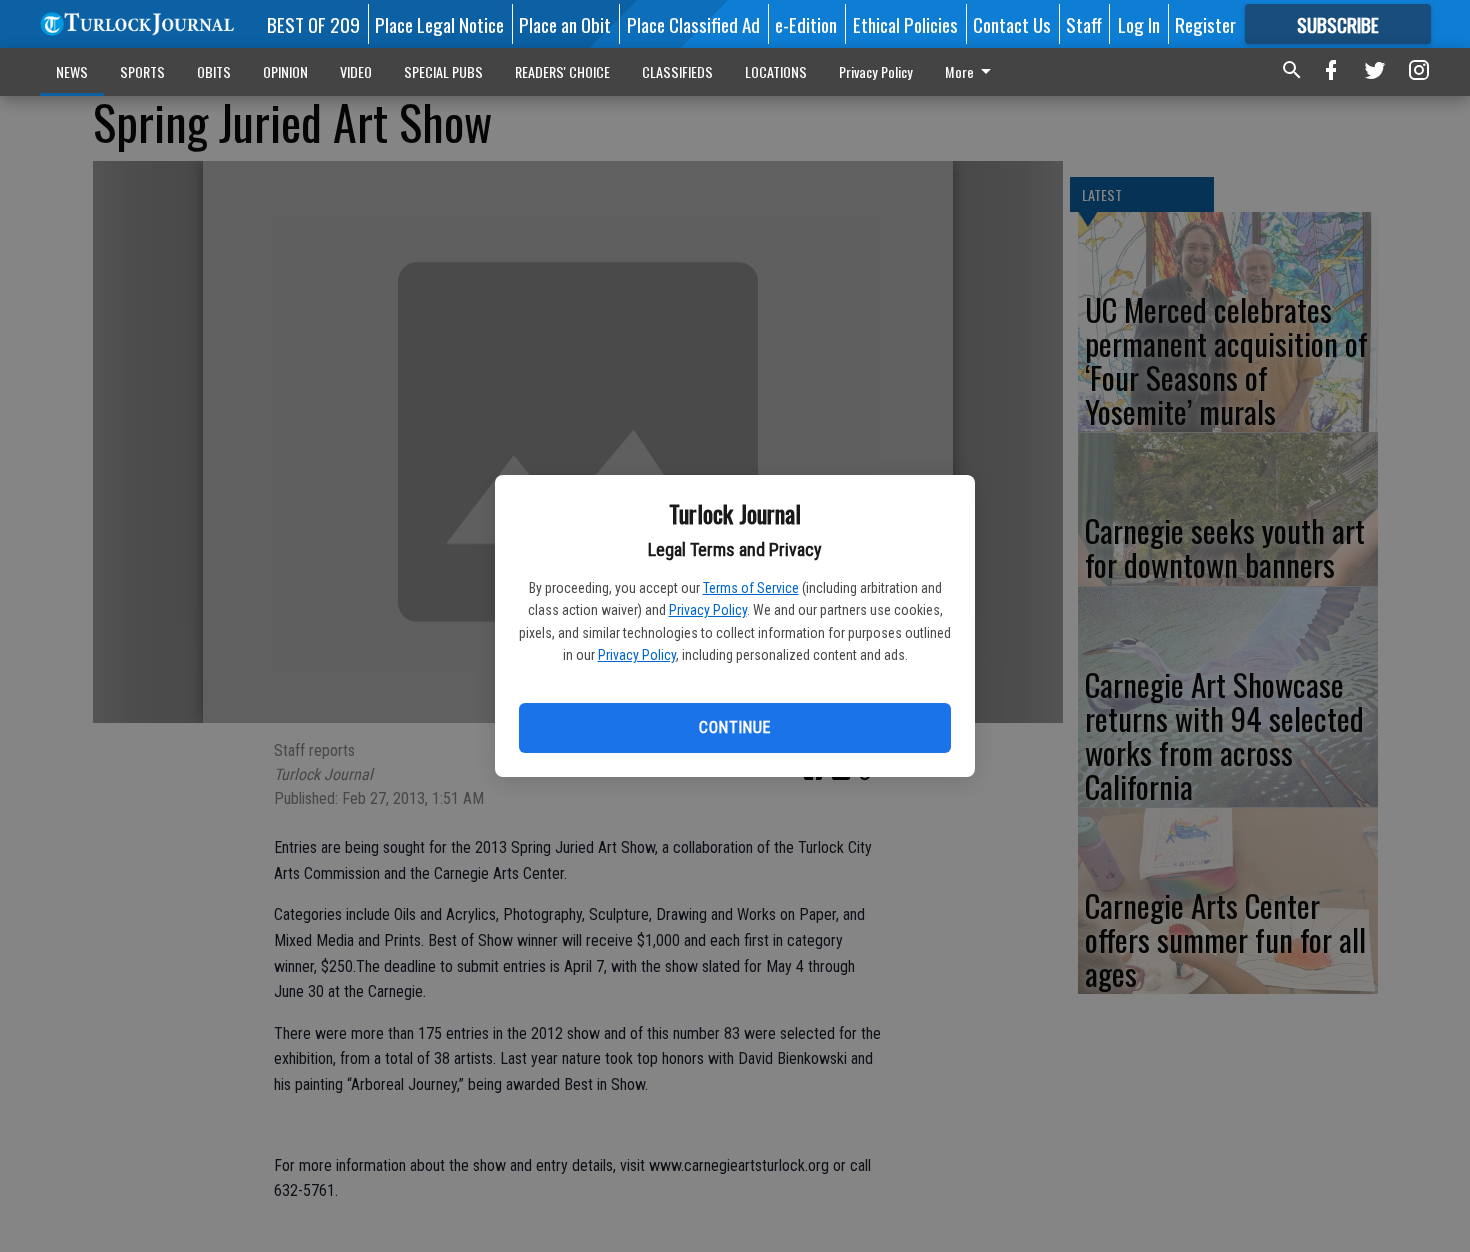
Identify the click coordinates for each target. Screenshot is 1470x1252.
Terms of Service (751, 588)
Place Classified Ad (693, 24)
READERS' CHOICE (562, 71)
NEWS (72, 71)
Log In (1139, 24)
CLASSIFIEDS (677, 71)
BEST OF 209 (313, 24)
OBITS (214, 71)
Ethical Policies (905, 24)
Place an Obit (565, 24)
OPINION (285, 71)
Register (1205, 24)
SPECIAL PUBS (443, 71)
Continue (734, 727)
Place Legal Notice (439, 24)
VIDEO (356, 71)
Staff (1084, 24)
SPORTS (142, 71)
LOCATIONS (776, 71)
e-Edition (806, 24)
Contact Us (1012, 24)
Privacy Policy (708, 610)
